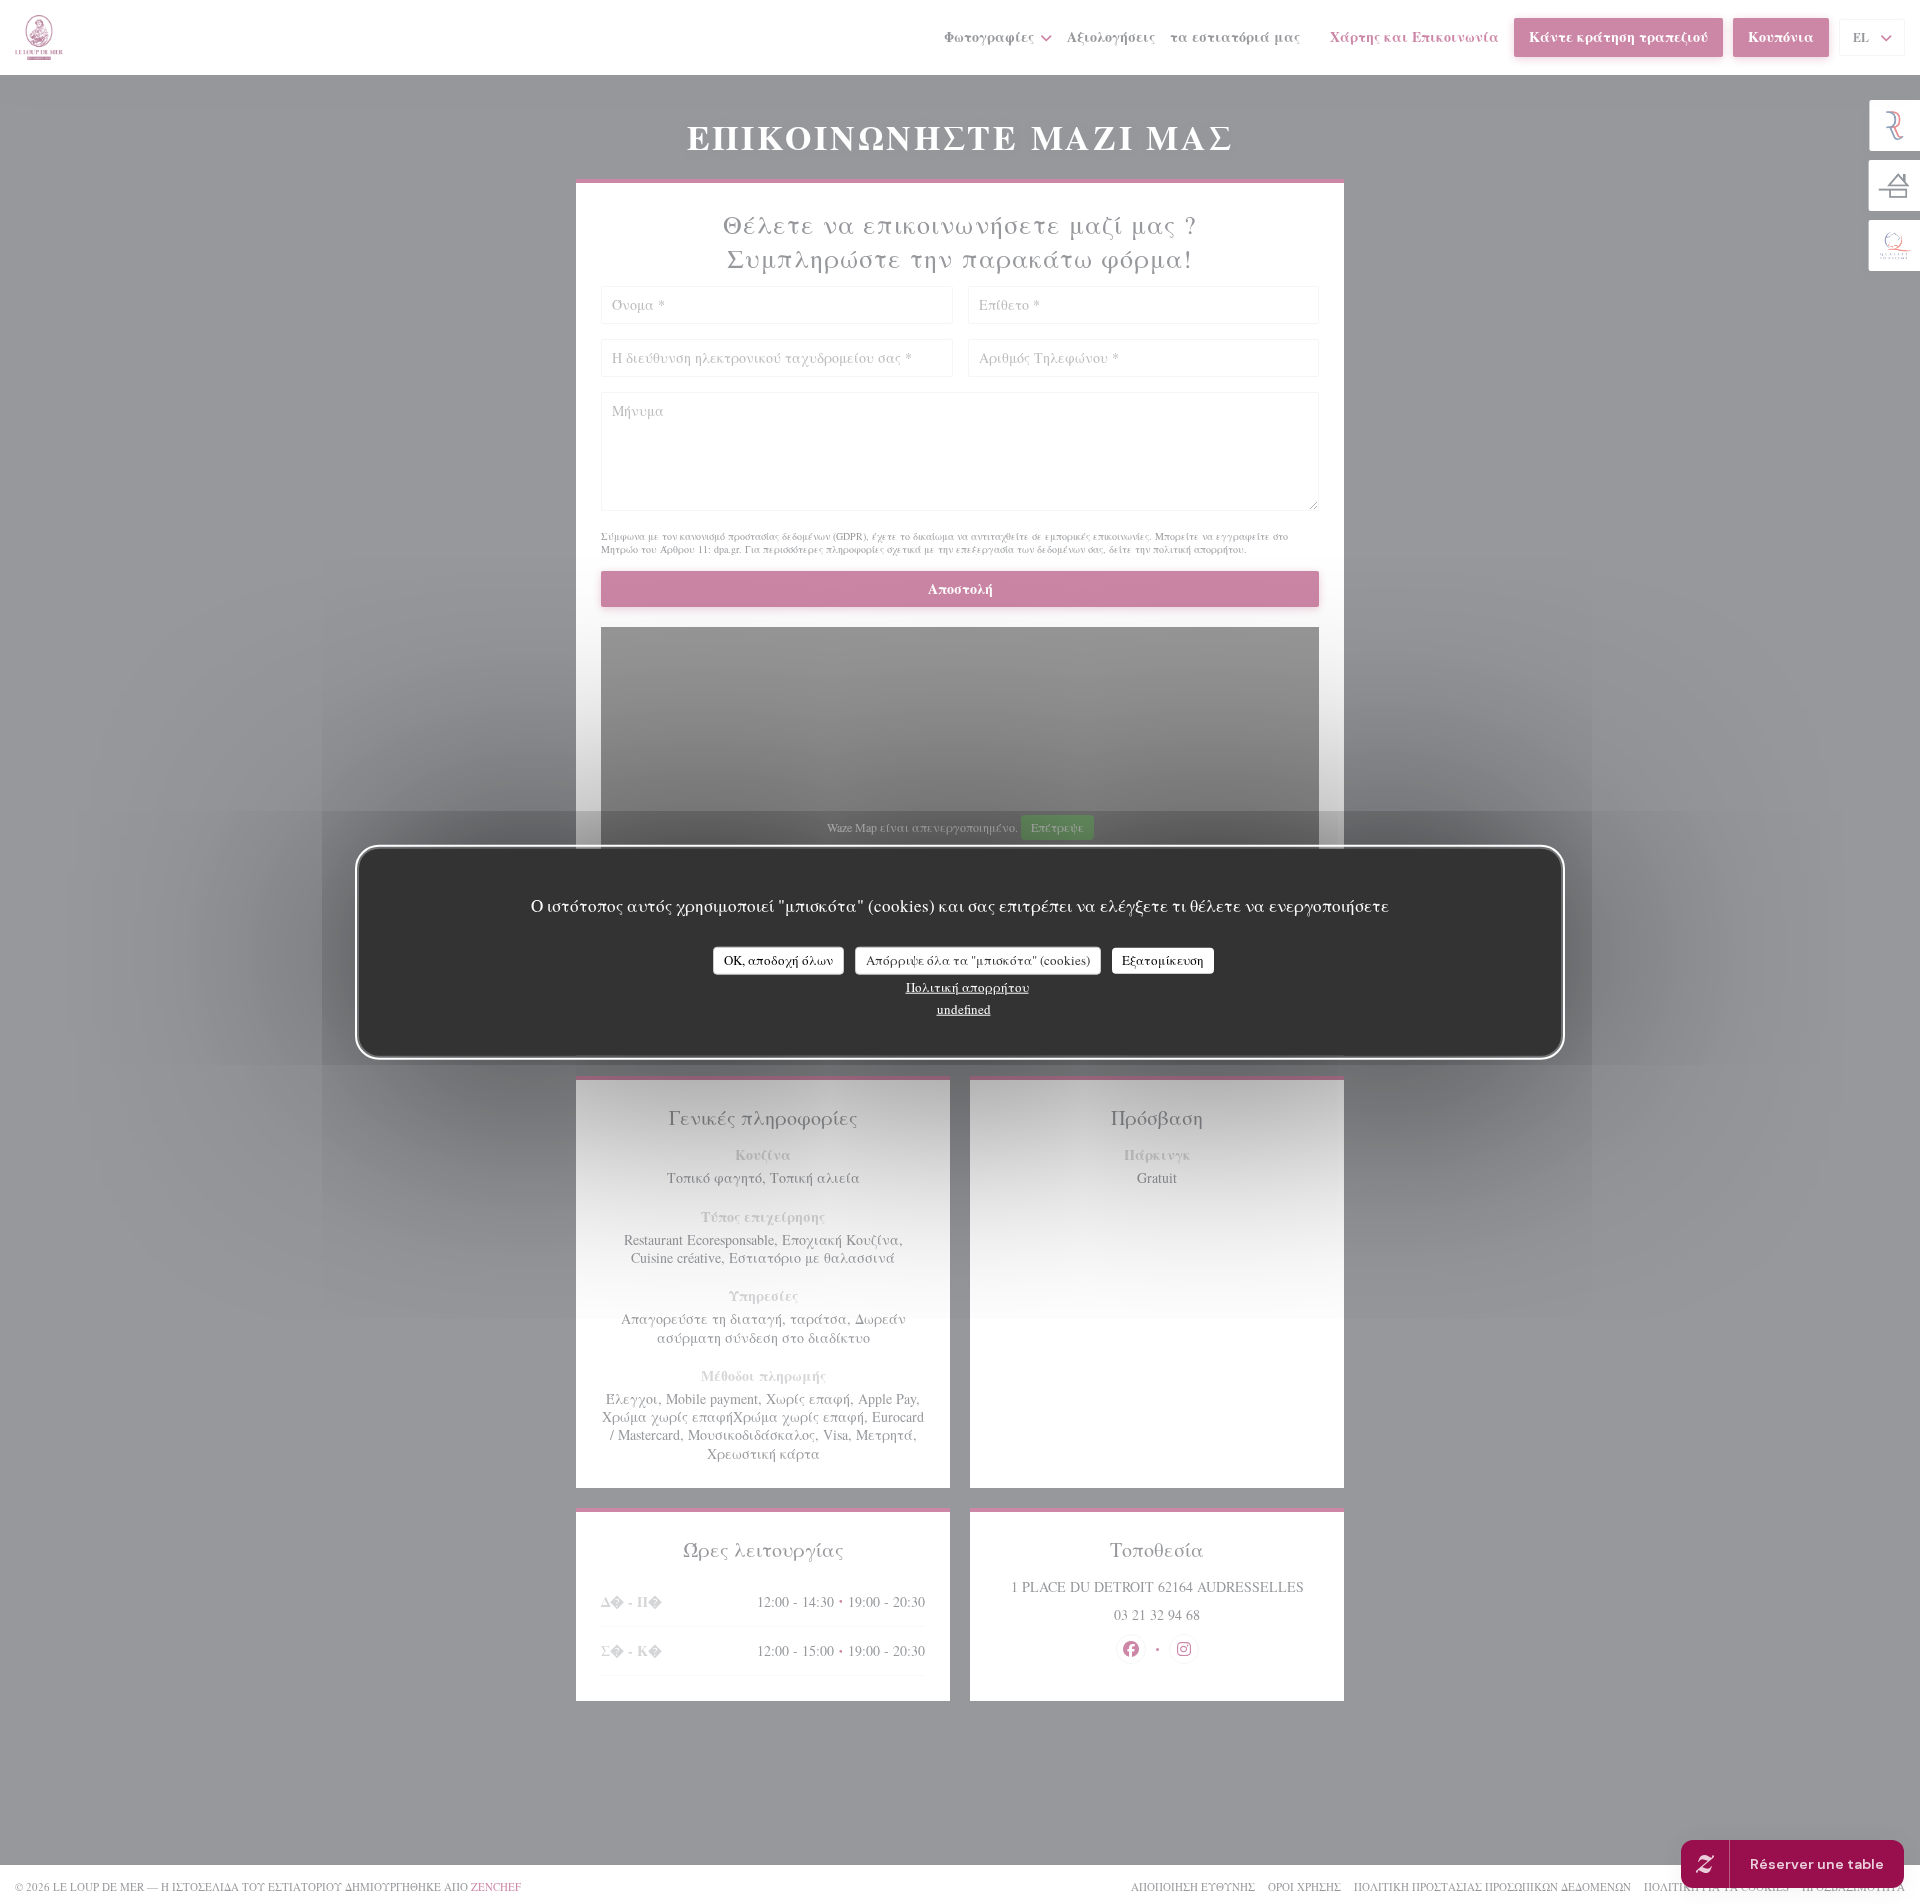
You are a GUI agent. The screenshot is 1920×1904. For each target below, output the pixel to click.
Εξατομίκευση (1163, 960)
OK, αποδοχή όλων (778, 960)
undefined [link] (964, 1008)
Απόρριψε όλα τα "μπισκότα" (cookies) (978, 960)
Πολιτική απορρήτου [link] (967, 986)
